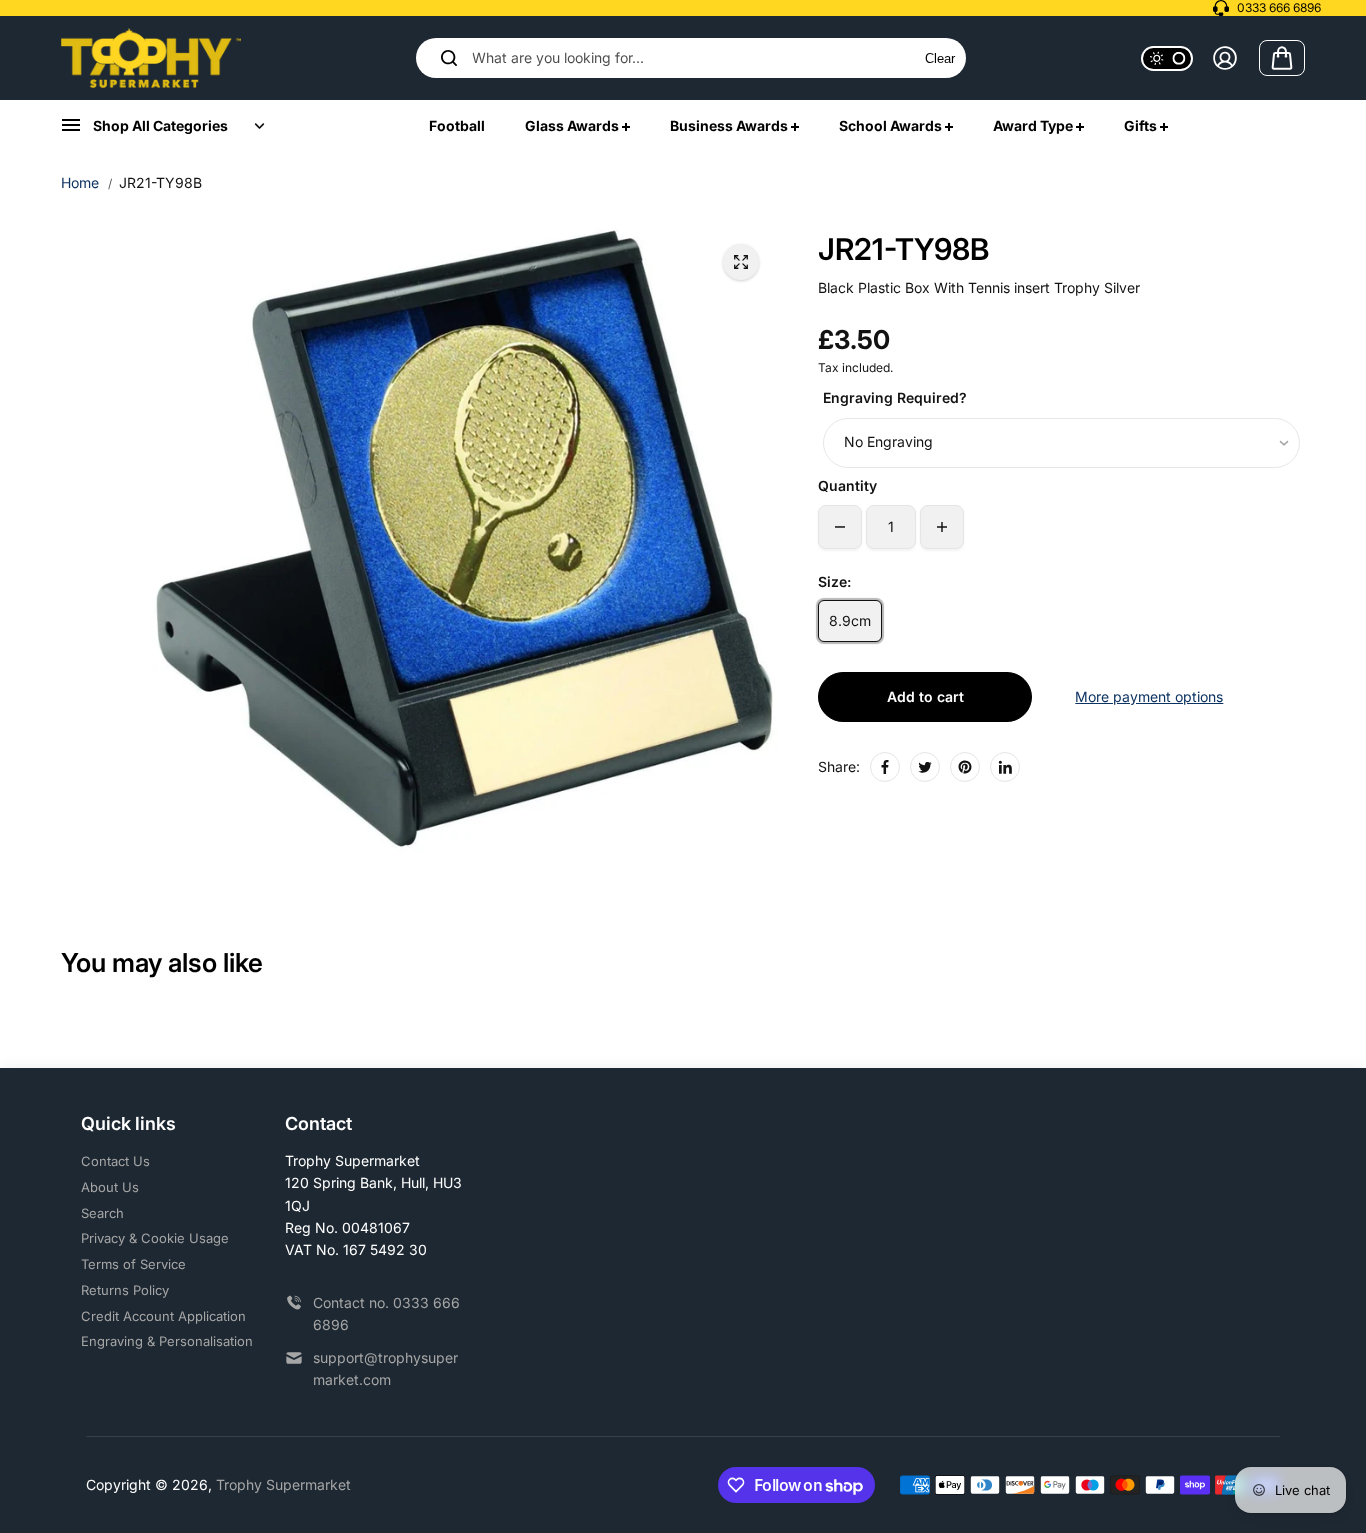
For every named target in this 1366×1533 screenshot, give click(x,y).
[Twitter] (925, 767)
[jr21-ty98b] (741, 262)
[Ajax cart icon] (1282, 58)
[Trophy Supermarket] (151, 58)
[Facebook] (885, 767)
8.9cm (850, 620)
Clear (940, 58)
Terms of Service (133, 1264)
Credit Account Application (163, 1316)
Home (80, 182)
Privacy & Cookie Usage (155, 1238)
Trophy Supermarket (283, 1484)
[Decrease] (840, 527)
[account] (1225, 58)
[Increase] (942, 527)
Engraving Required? (895, 397)
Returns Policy (125, 1290)
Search (102, 1213)
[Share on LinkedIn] (1005, 767)
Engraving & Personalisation (167, 1341)
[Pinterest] (965, 767)
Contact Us (115, 1161)
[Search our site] (449, 58)
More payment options (1149, 696)
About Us (110, 1187)
